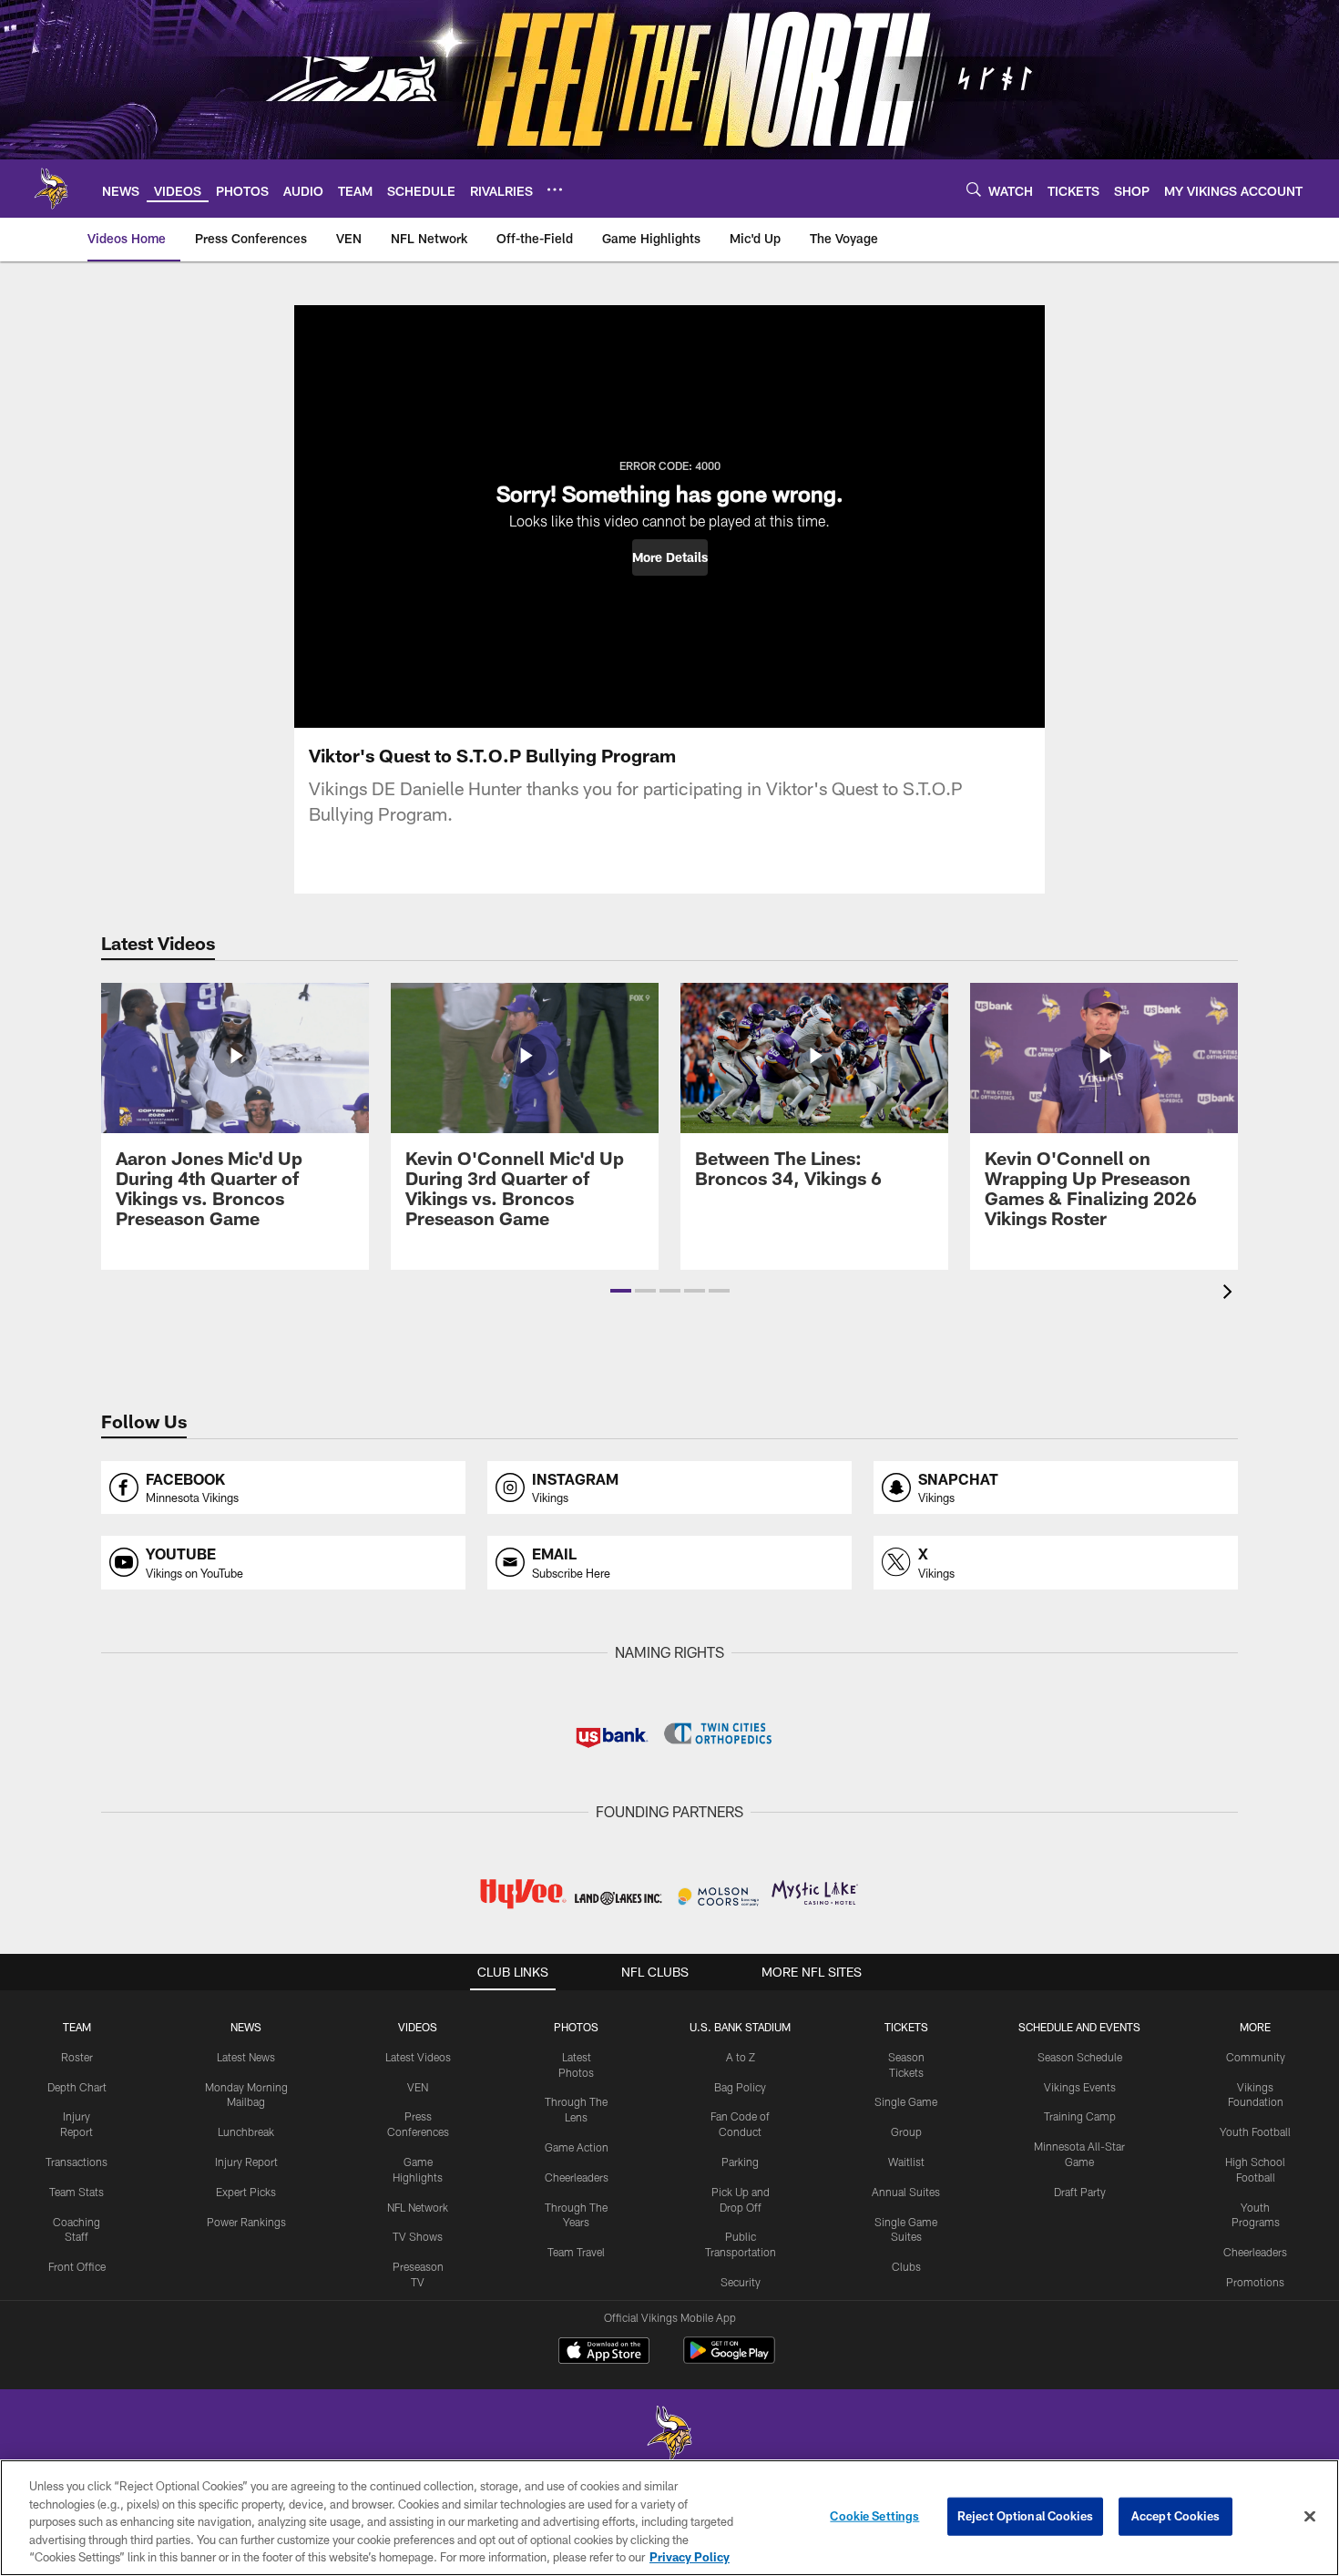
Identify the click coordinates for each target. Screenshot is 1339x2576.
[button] (670, 557)
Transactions (77, 2162)
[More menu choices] (555, 189)
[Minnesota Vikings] (669, 2435)
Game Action (577, 2147)
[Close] (1310, 2517)
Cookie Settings (874, 2516)
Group (906, 2131)
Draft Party (1080, 2192)
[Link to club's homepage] (51, 189)
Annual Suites (906, 2192)
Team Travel (576, 2252)
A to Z (741, 2057)
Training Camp (1080, 2116)
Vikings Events (1080, 2087)
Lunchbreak (246, 2131)
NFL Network (418, 2207)
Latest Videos (418, 2057)
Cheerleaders (577, 2177)
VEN (418, 2087)
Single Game (906, 2101)
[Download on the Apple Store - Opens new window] (604, 2353)
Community (1256, 2057)
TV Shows (418, 2236)
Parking (740, 2162)
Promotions (1255, 2282)
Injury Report (246, 2162)
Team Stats (77, 2192)
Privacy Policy (690, 2557)
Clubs (906, 2266)
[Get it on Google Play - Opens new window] (729, 2360)
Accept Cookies (1175, 2516)
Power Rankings (246, 2222)
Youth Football (1255, 2131)
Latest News (246, 2057)
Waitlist (906, 2162)
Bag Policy (740, 2087)
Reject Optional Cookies (1025, 2516)
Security (741, 2282)
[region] (669, 2518)
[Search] (974, 189)
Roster (77, 2057)
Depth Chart (77, 2087)
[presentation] (1231, 1294)
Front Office (77, 2266)
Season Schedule (1080, 2057)
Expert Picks (246, 2192)
